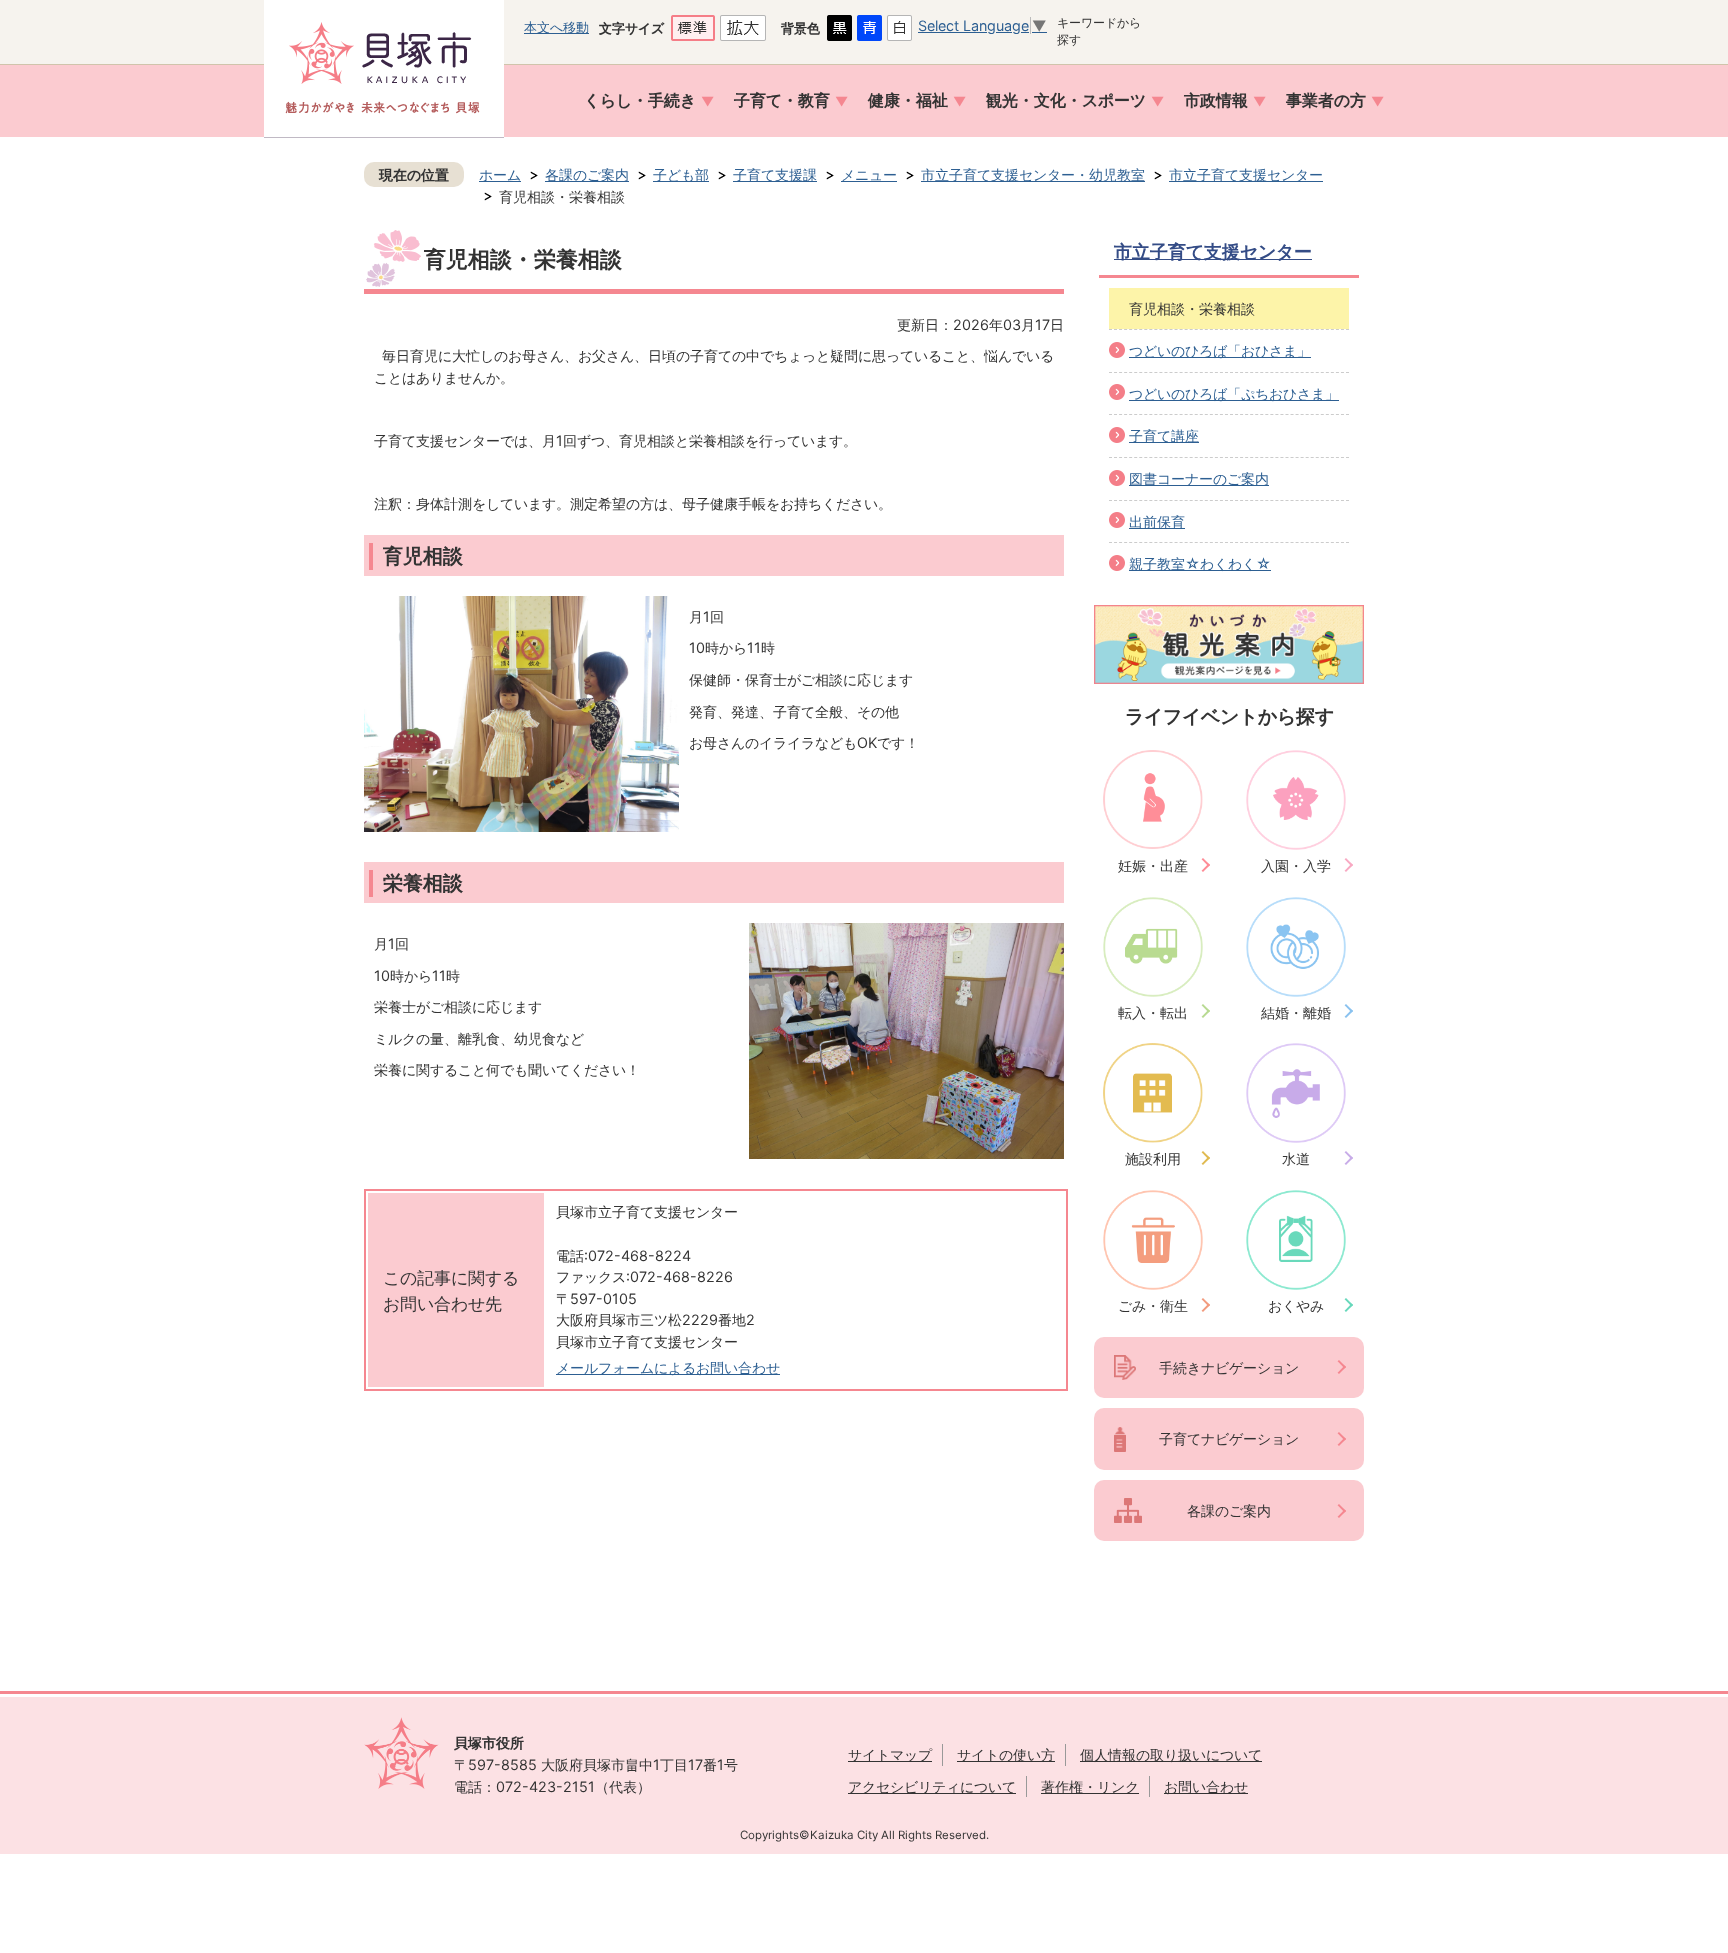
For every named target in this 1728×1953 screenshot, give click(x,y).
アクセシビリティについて (932, 1786)
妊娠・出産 (1153, 865)
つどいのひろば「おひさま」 (1220, 350)
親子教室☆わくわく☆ (1200, 563)
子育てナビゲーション (1229, 1438)
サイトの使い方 (1006, 1754)
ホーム (500, 174)
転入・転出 (1153, 1012)
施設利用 (1153, 1158)
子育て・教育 (782, 100)
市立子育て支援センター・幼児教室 (1033, 174)
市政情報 (1216, 100)
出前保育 (1157, 521)
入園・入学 (1296, 865)
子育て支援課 (775, 174)
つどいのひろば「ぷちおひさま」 (1234, 393)
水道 (1296, 1158)
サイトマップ (890, 1754)
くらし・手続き (640, 100)
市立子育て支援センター (1246, 174)
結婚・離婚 (1296, 1012)
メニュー (869, 174)
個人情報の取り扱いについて (1171, 1754)
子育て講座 (1164, 435)
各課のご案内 (587, 174)
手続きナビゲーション (1229, 1367)
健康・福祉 (908, 100)
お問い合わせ (1206, 1786)
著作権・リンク (1090, 1786)
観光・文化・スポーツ (1066, 100)
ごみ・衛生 (1153, 1305)
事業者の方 (1326, 100)
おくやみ (1296, 1305)
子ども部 (681, 174)
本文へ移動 (556, 27)
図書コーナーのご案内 (1199, 478)
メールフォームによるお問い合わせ (668, 1367)
